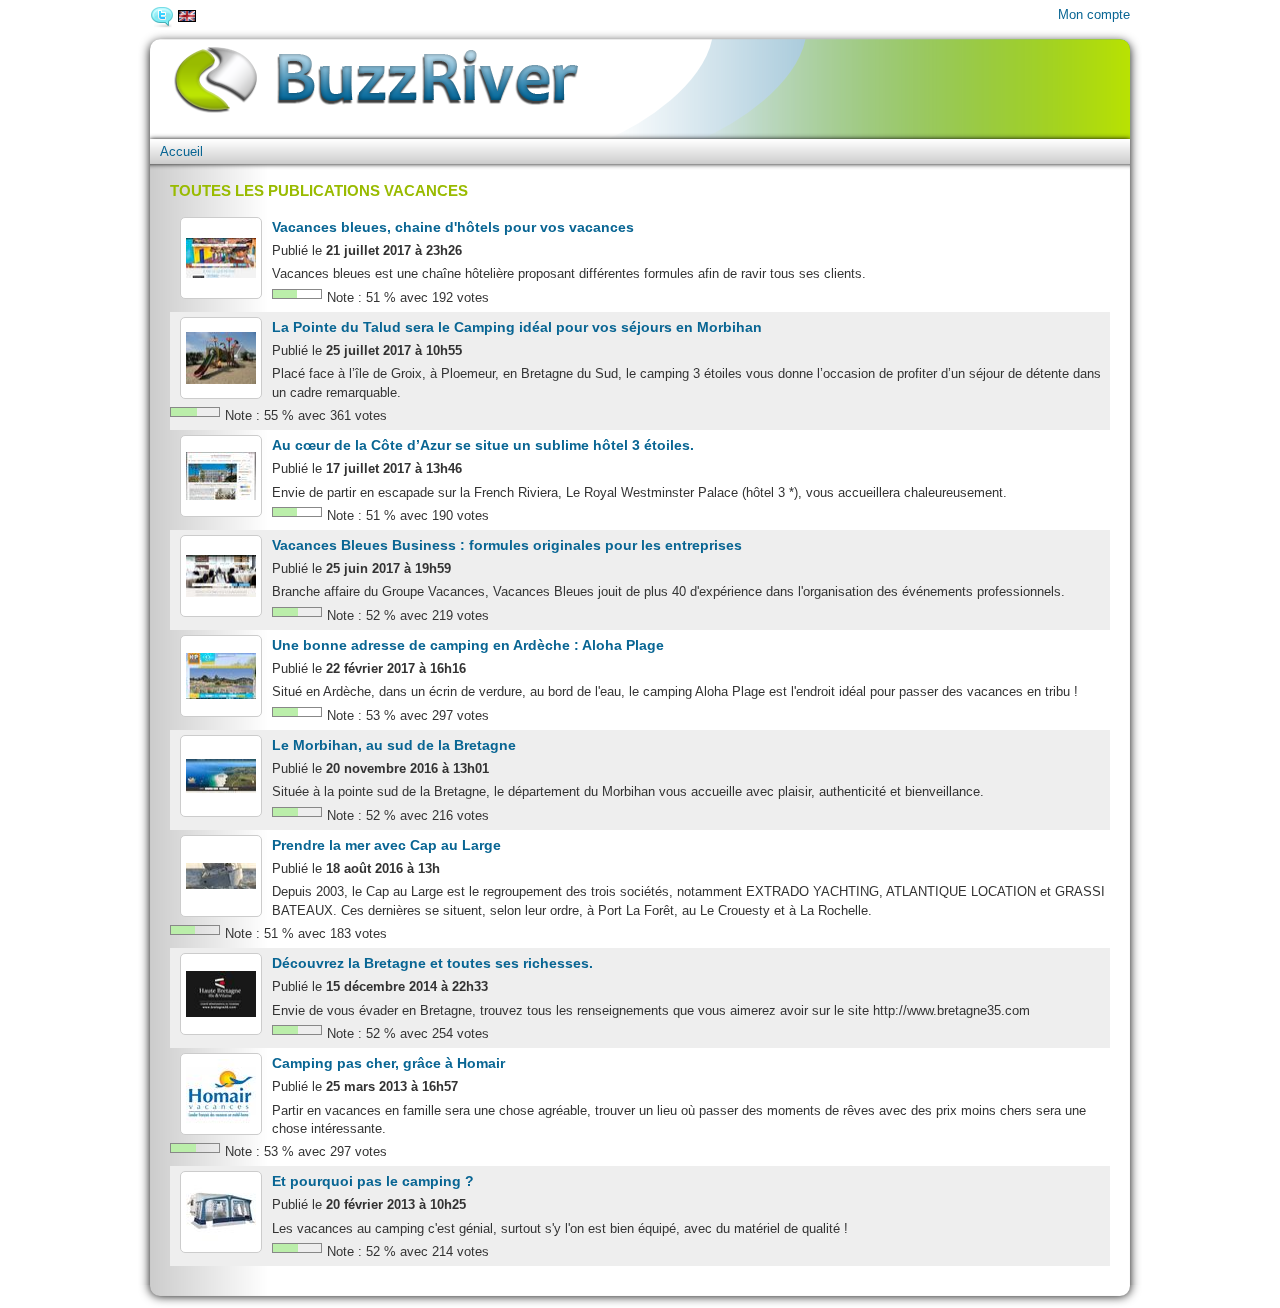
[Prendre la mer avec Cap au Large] (221, 876)
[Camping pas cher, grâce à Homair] (221, 1094)
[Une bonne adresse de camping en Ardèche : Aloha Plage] (221, 676)
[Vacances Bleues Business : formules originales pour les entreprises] (221, 576)
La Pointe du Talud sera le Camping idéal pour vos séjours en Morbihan (517, 327)
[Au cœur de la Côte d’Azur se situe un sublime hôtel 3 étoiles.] (221, 476)
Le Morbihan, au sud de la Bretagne (394, 745)
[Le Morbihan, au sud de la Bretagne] (221, 776)
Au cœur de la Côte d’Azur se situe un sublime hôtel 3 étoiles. (483, 445)
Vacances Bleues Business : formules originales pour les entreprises (507, 545)
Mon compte (1094, 14)
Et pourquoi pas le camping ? (373, 1181)
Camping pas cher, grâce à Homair (388, 1063)
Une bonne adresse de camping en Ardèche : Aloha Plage (468, 645)
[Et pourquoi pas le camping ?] (221, 1212)
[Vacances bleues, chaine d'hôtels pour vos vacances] (221, 258)
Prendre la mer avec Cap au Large (386, 845)
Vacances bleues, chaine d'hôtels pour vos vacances (453, 227)
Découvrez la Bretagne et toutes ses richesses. (432, 963)
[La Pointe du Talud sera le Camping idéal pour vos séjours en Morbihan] (221, 358)
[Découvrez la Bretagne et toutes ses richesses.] (221, 994)
